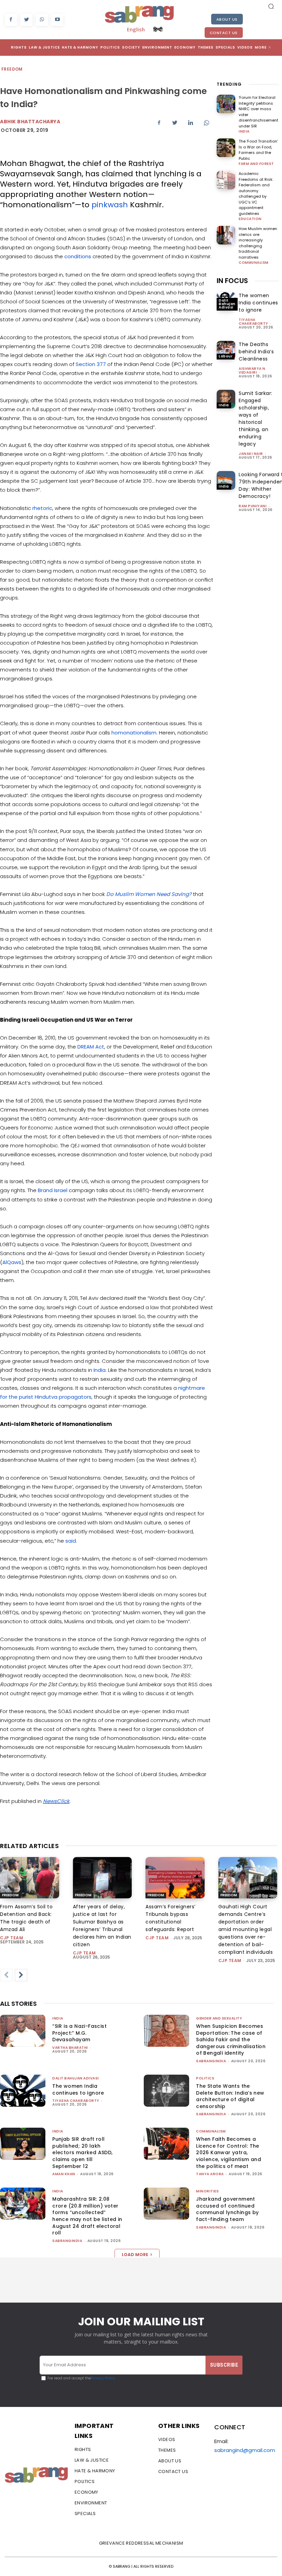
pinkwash (110, 205)
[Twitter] (26, 20)
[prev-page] (6, 1975)
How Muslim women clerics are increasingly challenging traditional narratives (258, 243)
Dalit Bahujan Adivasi (227, 304)
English (136, 29)
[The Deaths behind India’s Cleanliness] (226, 350)
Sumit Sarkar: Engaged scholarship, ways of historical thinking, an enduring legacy (256, 419)
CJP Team (12, 1938)
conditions (78, 256)
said (71, 1541)
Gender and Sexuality (219, 2018)
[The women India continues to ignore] (23, 2091)
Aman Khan (64, 2174)
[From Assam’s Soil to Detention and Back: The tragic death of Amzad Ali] (30, 1878)
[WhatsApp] (42, 20)
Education (250, 219)
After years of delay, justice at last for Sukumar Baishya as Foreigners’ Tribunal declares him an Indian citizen (102, 1926)
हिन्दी (158, 29)
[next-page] (21, 1975)
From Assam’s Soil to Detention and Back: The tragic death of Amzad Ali (26, 1918)
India (100, 1370)
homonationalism (134, 733)
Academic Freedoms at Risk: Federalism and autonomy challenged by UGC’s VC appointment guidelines (256, 194)
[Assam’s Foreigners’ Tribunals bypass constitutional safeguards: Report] (175, 1878)
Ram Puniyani (253, 506)
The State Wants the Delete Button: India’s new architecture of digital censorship (230, 2096)
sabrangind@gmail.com (245, 2450)
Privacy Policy (103, 2378)
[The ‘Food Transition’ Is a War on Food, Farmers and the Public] (226, 148)
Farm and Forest (256, 164)
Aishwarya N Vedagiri (252, 371)
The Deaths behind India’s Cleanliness (256, 352)
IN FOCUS (232, 281)
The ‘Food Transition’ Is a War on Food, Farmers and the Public (258, 150)
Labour (226, 356)
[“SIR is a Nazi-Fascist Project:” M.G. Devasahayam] (23, 2031)
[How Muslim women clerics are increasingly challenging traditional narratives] (226, 235)
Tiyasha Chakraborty (253, 322)
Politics (205, 2078)
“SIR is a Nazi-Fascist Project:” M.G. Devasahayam (79, 2033)
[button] (271, 6)
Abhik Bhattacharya (30, 122)
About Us (227, 19)
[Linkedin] (191, 123)
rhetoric (42, 508)
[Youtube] (57, 20)
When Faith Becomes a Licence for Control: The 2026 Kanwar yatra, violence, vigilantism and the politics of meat (229, 2152)
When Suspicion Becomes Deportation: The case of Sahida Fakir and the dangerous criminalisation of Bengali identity (231, 2040)
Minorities (207, 2191)
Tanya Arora (210, 2174)
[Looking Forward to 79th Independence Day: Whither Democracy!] (226, 480)
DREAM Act (91, 1047)
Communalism (254, 263)
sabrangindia (211, 2061)
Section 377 (91, 364)
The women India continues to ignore (258, 303)
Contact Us (224, 33)
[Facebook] (11, 20)
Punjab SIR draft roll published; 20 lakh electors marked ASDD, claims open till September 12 (82, 2152)
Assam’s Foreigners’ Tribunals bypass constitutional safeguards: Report (171, 1918)
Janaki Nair (251, 454)
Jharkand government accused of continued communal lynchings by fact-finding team (227, 2209)
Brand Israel (53, 1190)
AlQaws (12, 1262)
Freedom (12, 69)
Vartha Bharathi (70, 2048)
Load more (135, 2255)
